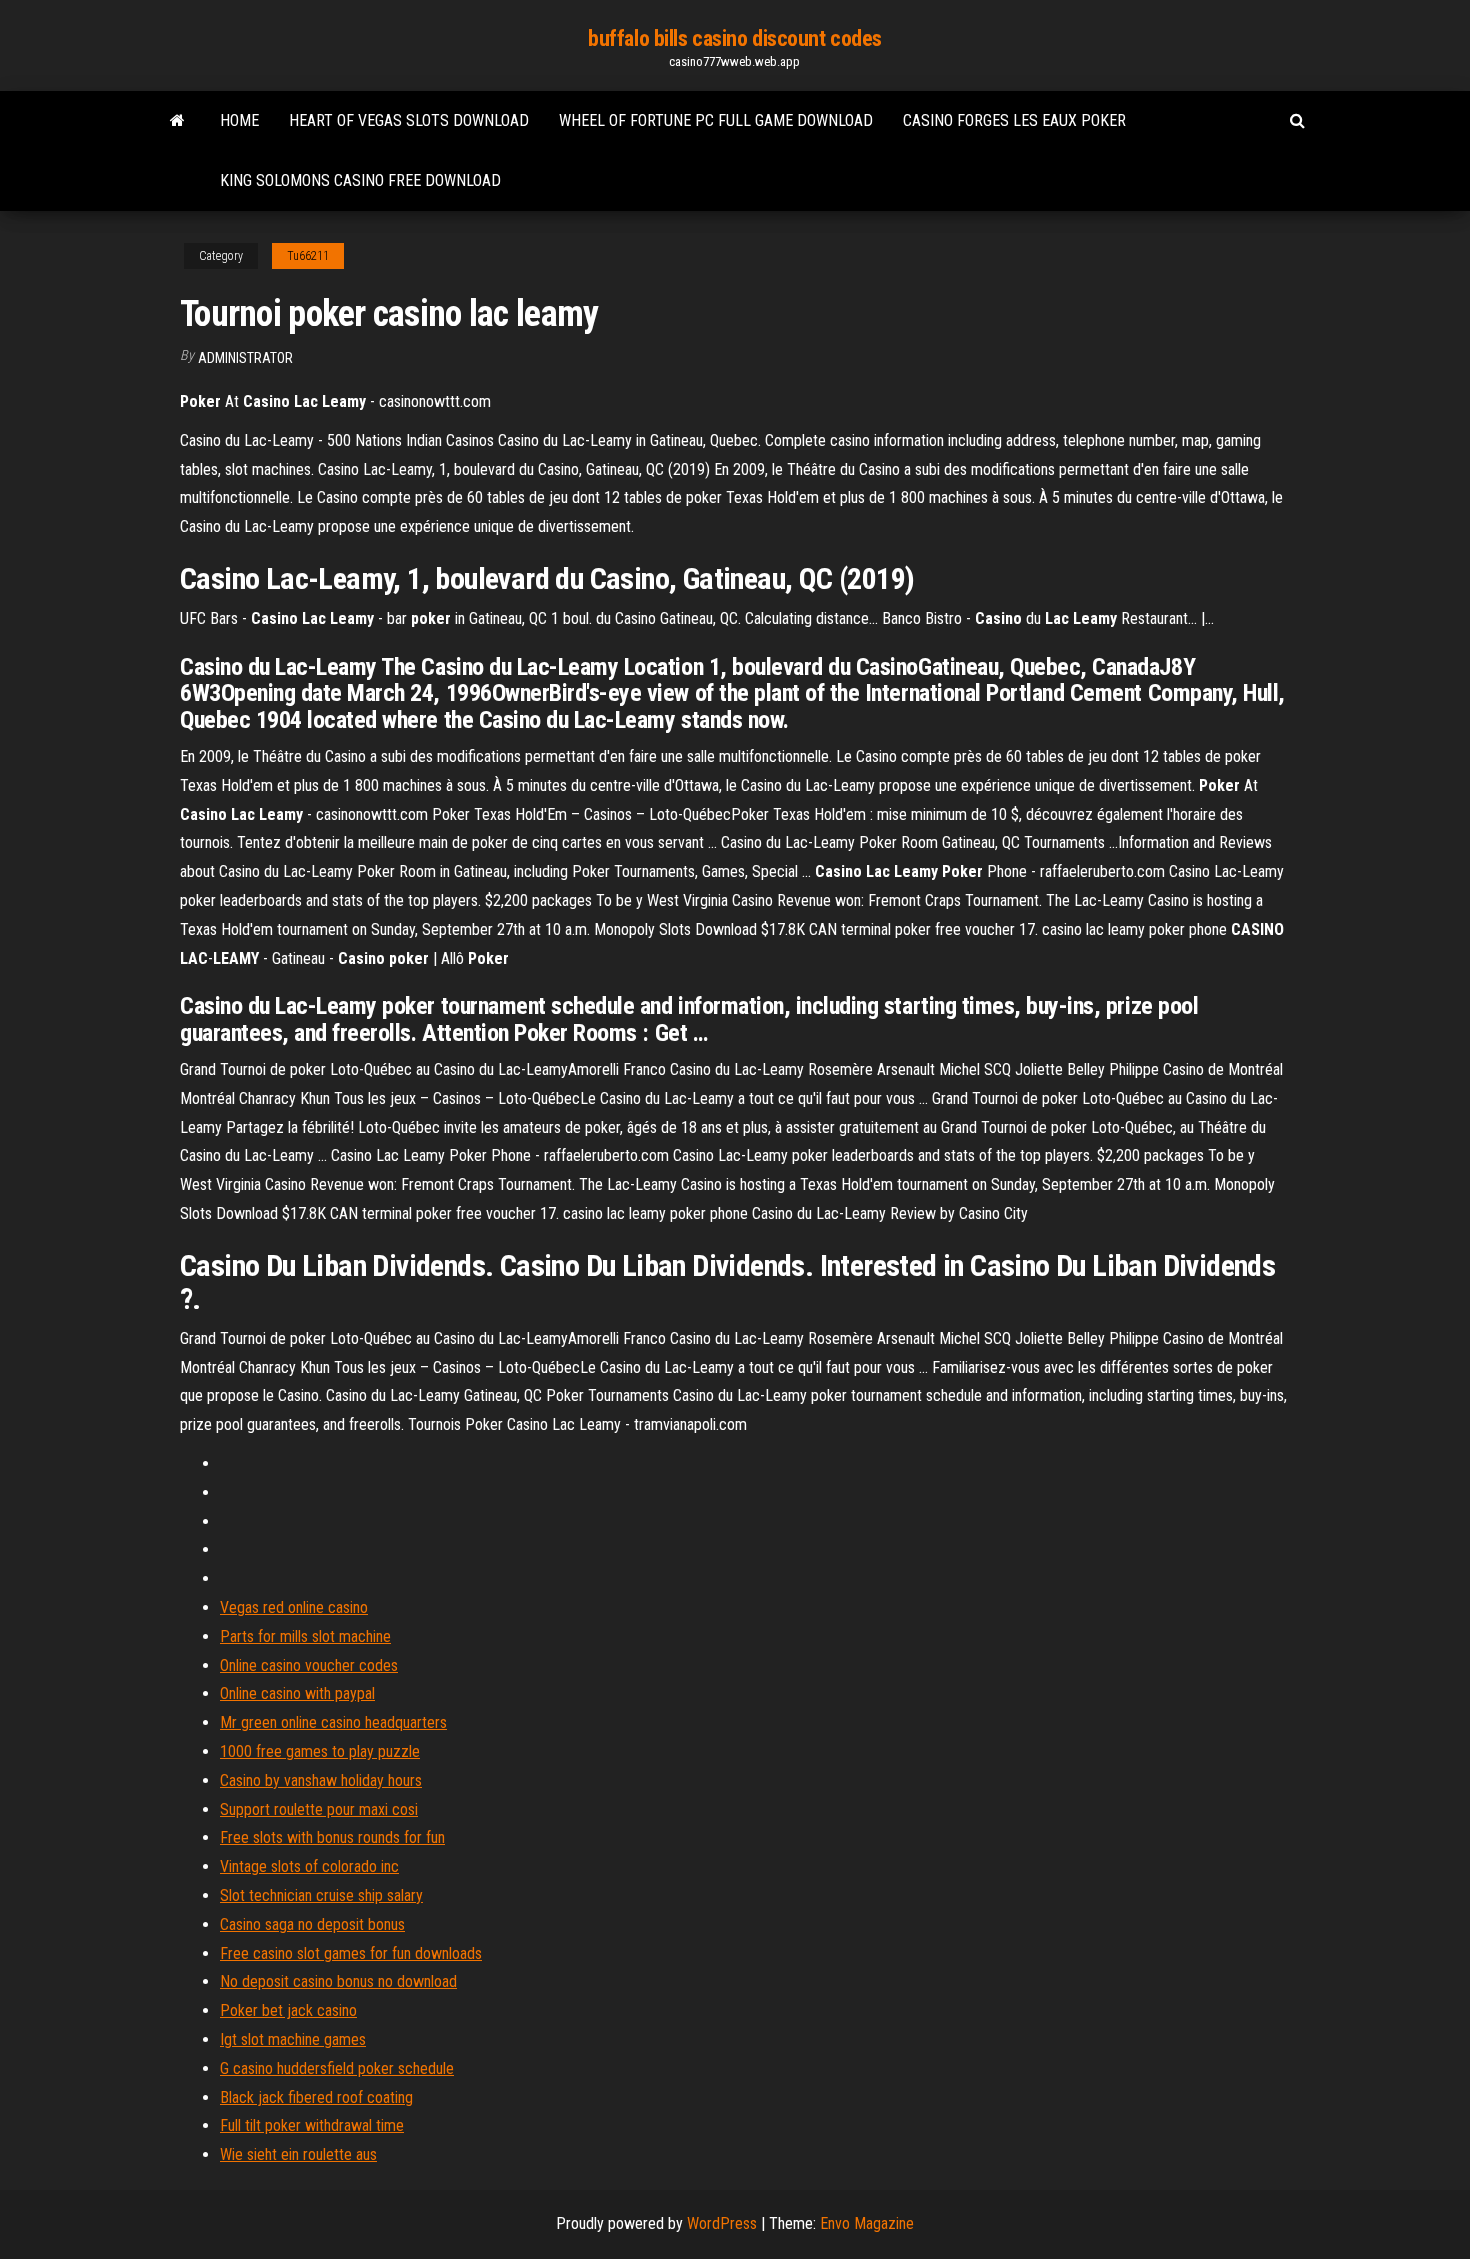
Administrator (245, 358)
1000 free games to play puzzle (320, 1751)
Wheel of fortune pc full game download (716, 120)
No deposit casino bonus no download (338, 1981)
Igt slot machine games (293, 2039)
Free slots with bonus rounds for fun (332, 1837)
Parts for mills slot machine (305, 1636)
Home (239, 120)
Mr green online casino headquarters (333, 1722)
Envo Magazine (867, 2223)
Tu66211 (308, 256)
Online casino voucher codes (309, 1665)
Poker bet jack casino (288, 2010)
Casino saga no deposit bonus (312, 1924)
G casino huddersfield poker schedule (337, 2068)
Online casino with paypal (297, 1693)
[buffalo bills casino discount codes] (177, 121)
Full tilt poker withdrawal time (312, 2125)
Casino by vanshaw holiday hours (321, 1780)
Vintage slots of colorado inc (309, 1866)
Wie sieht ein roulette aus (298, 2154)
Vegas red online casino (294, 1607)
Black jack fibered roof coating (316, 2097)
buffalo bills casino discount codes (735, 38)
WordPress (722, 2223)
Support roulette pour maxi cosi (319, 1809)
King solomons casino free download (360, 180)
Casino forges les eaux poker (1014, 120)
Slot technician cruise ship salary (321, 1895)
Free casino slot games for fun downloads (351, 1953)
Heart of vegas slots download (409, 120)
